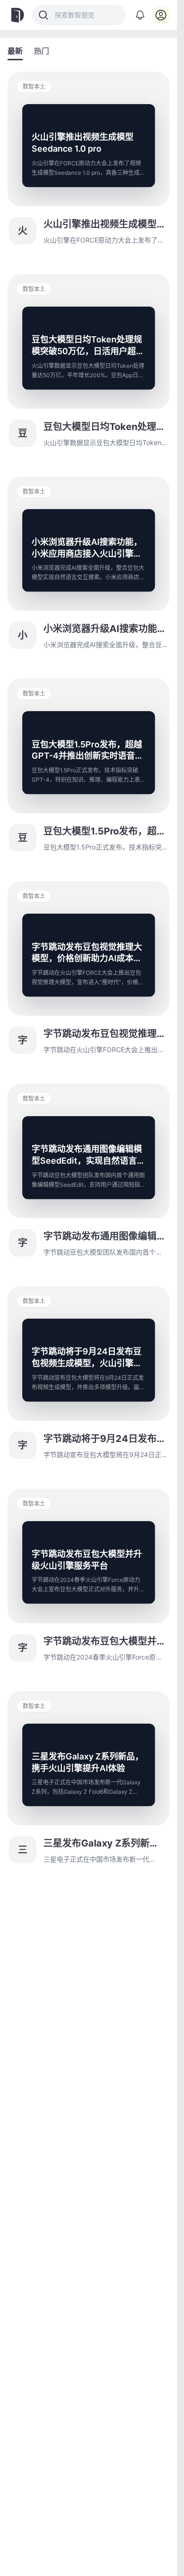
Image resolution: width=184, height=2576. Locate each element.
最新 (15, 51)
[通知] (140, 15)
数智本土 (34, 86)
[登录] (161, 15)
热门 (42, 51)
